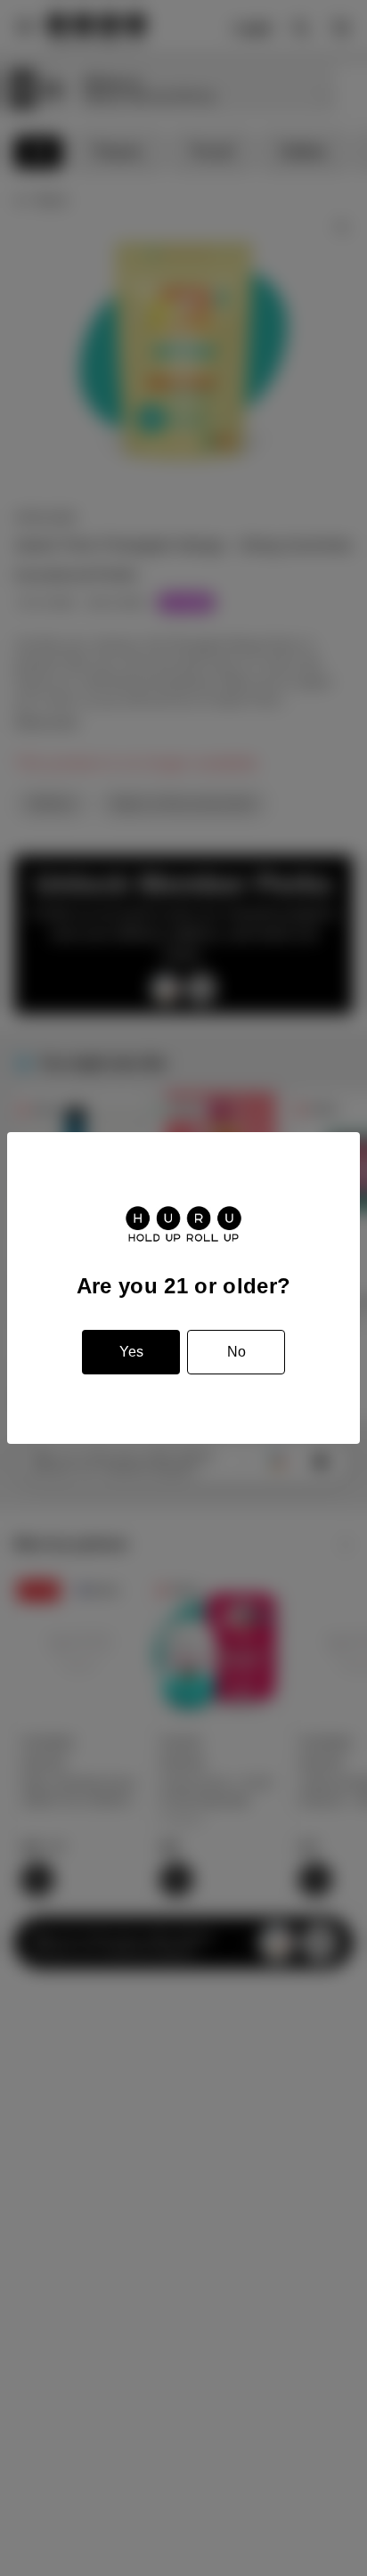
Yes (131, 1352)
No (237, 1352)
